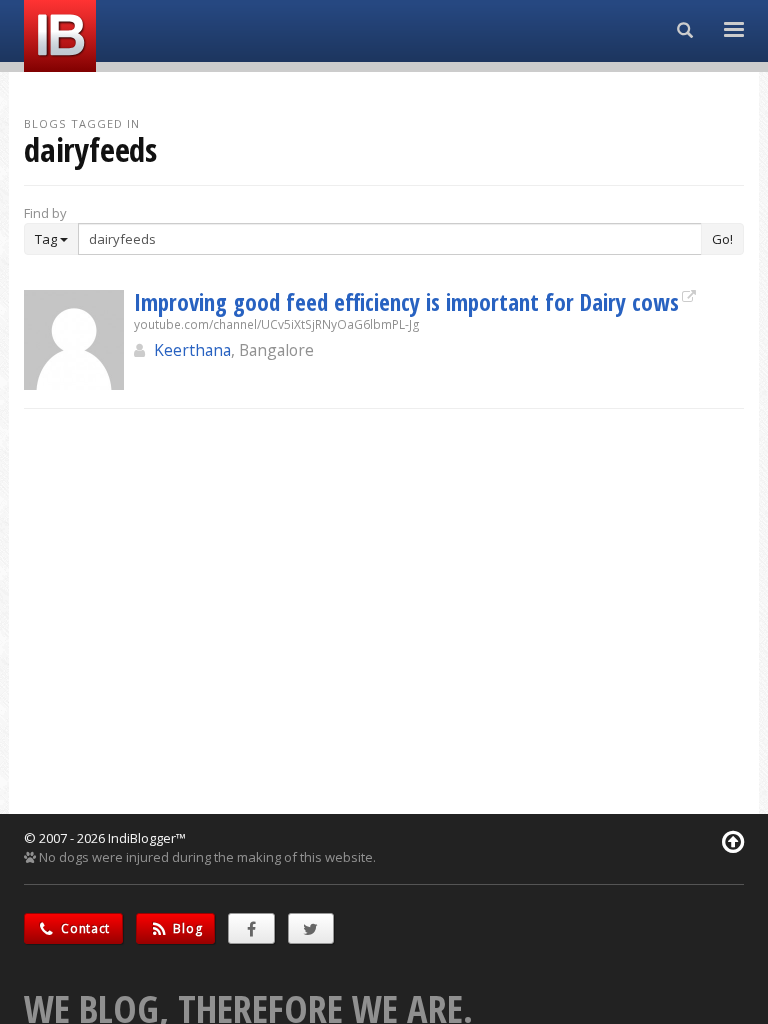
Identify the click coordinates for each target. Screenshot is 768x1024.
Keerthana (192, 350)
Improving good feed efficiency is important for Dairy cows (406, 302)
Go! (722, 239)
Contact (84, 928)
